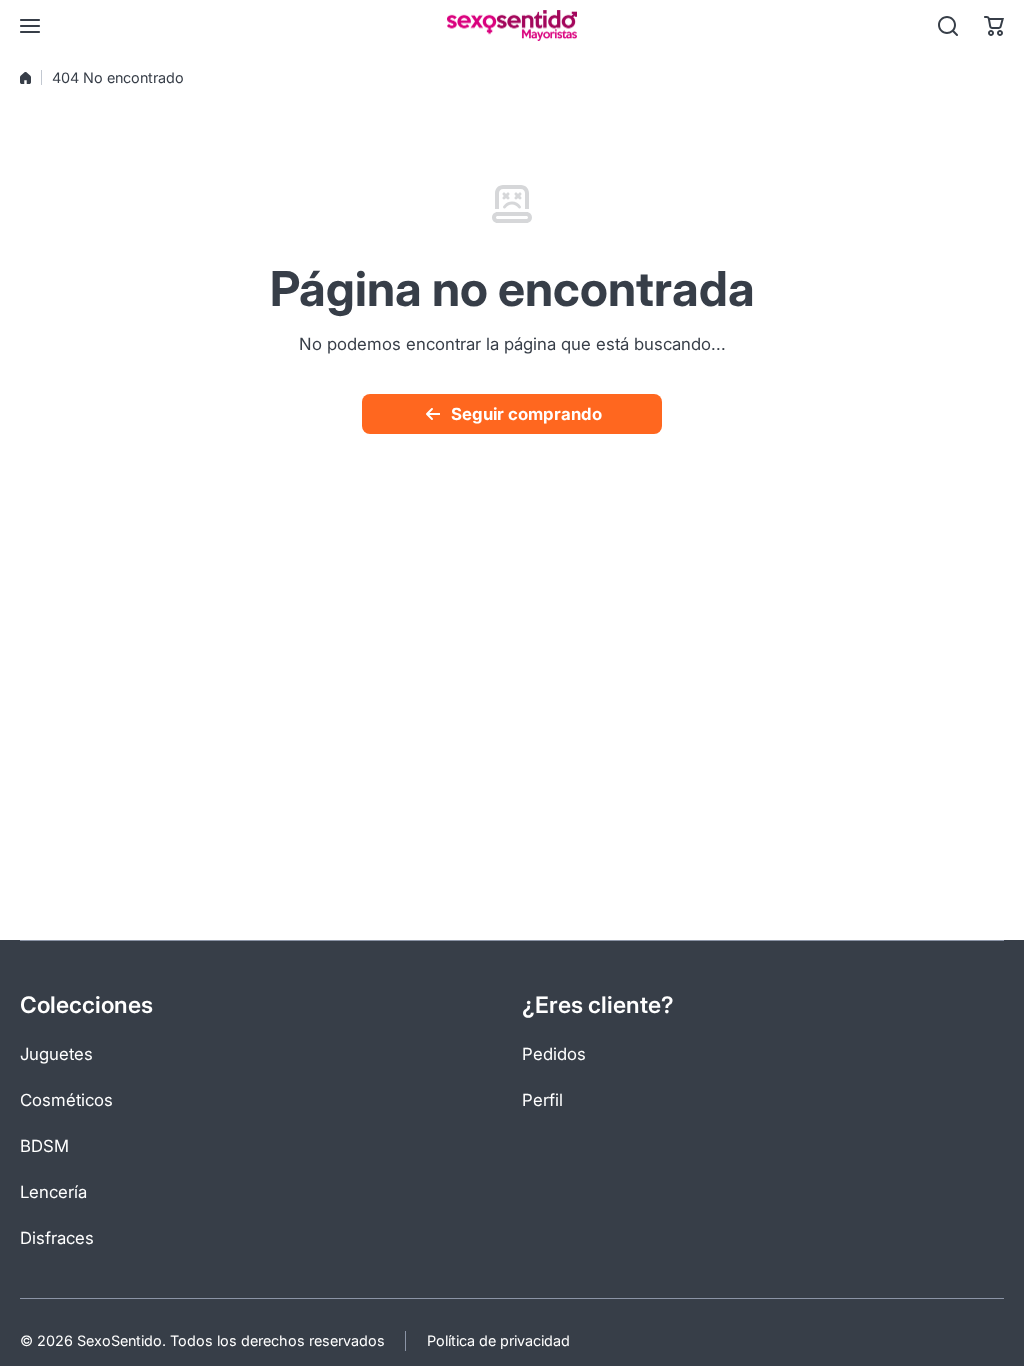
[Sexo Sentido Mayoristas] (512, 25)
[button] (994, 26)
